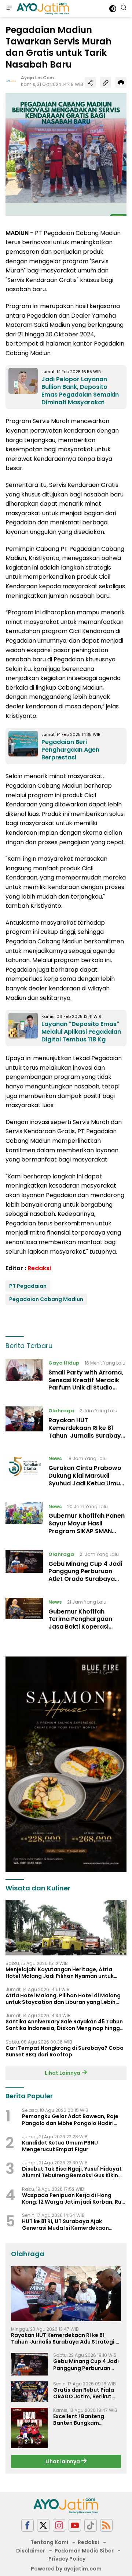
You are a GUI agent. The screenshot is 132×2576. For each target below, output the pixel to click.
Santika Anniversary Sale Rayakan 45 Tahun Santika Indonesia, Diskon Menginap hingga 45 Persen (65, 2025)
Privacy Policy (67, 2559)
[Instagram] (59, 2526)
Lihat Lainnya (63, 2073)
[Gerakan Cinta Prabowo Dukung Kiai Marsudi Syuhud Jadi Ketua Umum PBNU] (24, 1473)
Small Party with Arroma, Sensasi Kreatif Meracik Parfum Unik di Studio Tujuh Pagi (86, 1384)
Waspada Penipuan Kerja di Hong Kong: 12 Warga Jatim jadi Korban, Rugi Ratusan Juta (74, 2199)
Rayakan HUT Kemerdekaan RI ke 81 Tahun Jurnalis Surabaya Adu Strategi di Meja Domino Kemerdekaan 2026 (87, 1439)
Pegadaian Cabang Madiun (46, 1299)
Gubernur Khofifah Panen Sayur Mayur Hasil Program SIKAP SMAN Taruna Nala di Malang (87, 1527)
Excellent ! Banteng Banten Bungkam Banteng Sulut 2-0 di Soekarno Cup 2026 (81, 2420)
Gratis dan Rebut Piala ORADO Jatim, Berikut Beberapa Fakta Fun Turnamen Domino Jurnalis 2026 (84, 2393)
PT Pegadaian (28, 1286)
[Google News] (91, 2526)
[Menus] (9, 8)
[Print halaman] (121, 82)
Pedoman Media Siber (84, 2551)
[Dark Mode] (113, 9)
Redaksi (39, 1268)
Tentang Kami (49, 2542)
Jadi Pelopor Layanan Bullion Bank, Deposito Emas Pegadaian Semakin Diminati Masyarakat (80, 391)
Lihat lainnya (63, 2461)
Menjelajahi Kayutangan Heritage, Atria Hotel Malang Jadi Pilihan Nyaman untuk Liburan (60, 1973)
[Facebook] (27, 2526)
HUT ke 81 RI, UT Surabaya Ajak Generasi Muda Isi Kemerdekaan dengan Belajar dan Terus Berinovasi (71, 2225)
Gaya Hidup (64, 1363)
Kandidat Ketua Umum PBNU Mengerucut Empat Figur (60, 2146)
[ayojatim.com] (42, 8)
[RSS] (106, 2526)
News (55, 1458)
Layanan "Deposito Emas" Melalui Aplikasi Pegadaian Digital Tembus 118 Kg (81, 1032)
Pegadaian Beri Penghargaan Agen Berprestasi (70, 750)
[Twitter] (43, 2526)
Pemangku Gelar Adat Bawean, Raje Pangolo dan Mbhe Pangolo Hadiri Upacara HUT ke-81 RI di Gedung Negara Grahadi (70, 2120)
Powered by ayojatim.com (66, 2569)
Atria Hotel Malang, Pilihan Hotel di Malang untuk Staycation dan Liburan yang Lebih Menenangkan (63, 1999)
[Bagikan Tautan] (90, 82)
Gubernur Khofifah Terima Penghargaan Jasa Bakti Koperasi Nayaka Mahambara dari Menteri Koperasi (86, 1627)
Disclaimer (31, 2551)
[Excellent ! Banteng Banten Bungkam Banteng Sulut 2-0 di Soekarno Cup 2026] (29, 2428)
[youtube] (75, 2526)
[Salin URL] (106, 82)
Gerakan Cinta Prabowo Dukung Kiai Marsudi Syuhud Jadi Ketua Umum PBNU (87, 1479)
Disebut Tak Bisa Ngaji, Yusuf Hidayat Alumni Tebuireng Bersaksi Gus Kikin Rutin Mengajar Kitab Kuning (72, 2172)
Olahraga (61, 1411)
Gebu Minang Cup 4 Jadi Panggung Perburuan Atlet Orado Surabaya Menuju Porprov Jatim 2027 (85, 1579)
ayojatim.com (37, 78)
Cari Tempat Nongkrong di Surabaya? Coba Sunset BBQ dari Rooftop (65, 2051)
